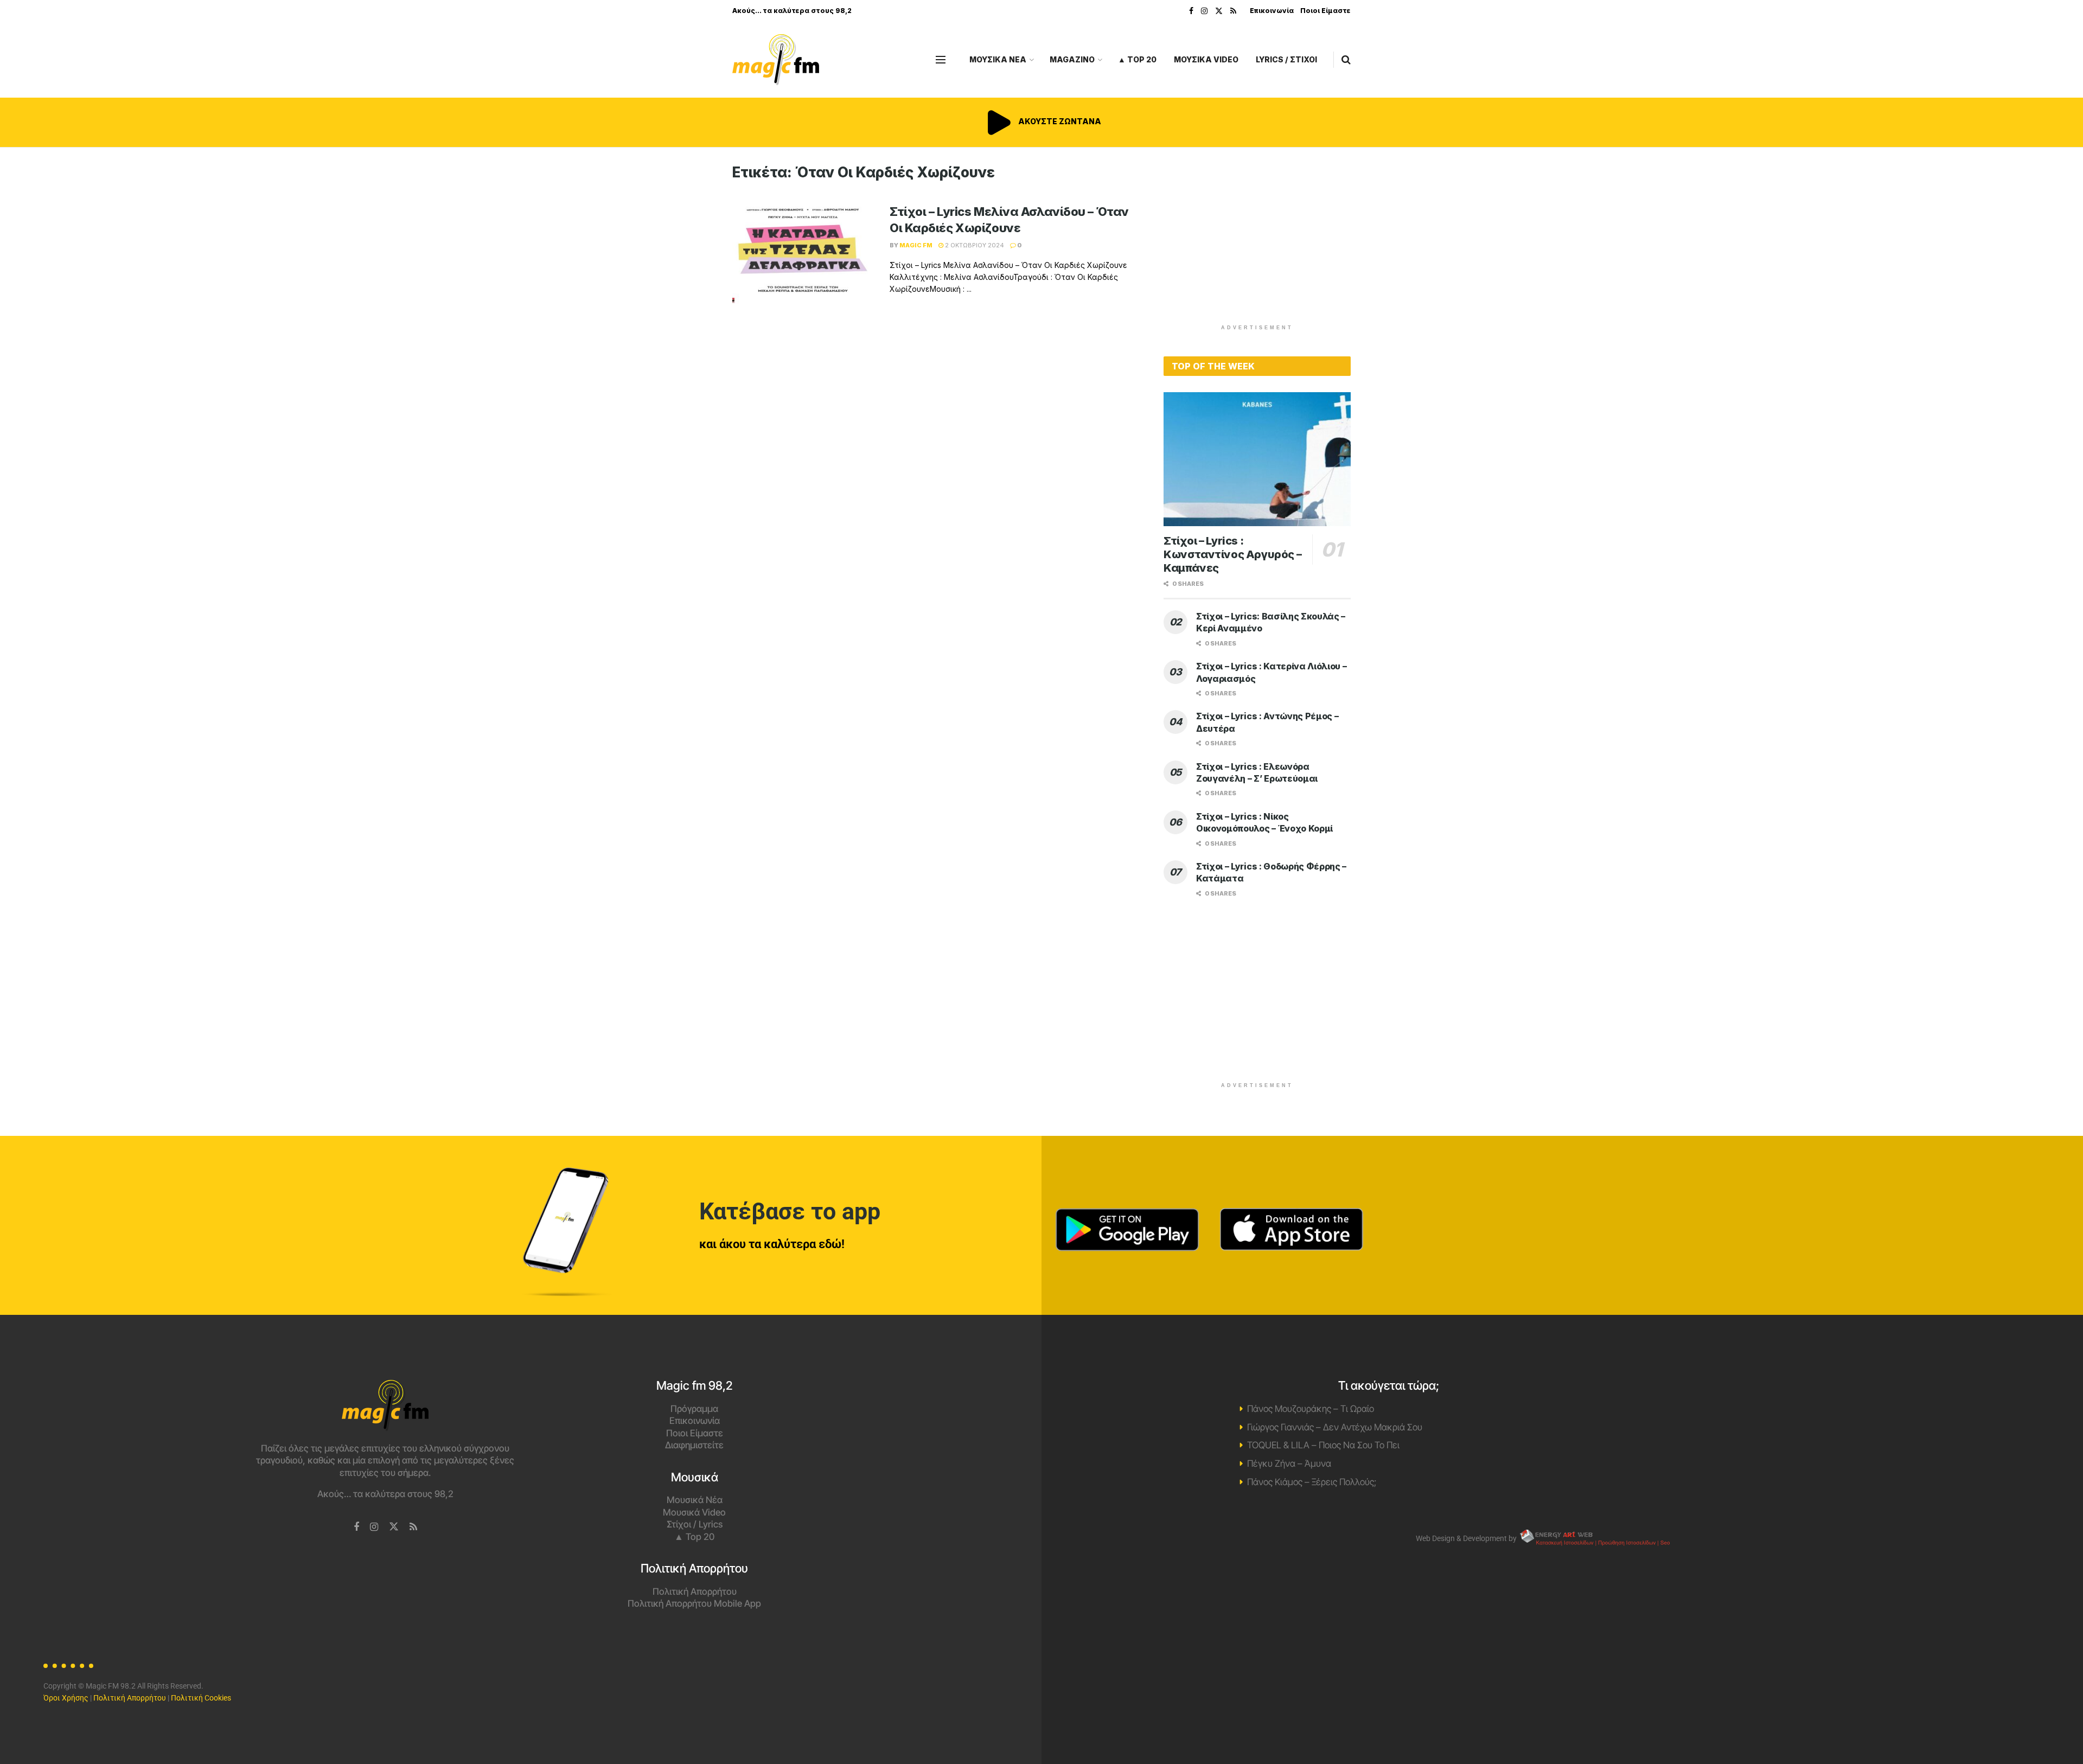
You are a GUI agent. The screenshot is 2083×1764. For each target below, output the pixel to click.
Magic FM (916, 245)
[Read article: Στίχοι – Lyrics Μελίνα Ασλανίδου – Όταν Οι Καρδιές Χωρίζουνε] (803, 254)
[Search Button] (1346, 60)
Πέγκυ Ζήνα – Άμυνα (1289, 1463)
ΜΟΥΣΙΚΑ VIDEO (1206, 59)
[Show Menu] (941, 60)
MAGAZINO (1072, 59)
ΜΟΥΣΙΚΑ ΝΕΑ (998, 59)
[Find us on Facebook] (1191, 11)
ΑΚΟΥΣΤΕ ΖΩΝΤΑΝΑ (1059, 121)
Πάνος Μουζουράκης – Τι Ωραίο (1311, 1409)
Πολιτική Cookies (201, 1698)
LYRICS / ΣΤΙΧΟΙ (1286, 59)
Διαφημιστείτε (694, 1445)
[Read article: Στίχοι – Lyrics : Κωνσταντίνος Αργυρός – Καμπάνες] (1257, 459)
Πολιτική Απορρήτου (695, 1592)
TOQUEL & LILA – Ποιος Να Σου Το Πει (1323, 1445)
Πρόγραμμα (694, 1409)
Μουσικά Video (694, 1512)
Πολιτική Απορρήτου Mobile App (694, 1603)
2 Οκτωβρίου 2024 (974, 245)
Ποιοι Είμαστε (1325, 11)
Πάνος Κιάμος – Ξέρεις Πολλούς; (1312, 1482)
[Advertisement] (1257, 240)
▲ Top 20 (1137, 59)
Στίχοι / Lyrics (695, 1524)
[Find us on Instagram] (1204, 11)
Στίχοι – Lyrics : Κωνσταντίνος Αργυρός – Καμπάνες (1232, 554)
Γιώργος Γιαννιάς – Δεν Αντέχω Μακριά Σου (1335, 1427)
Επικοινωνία (1272, 11)
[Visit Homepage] (776, 60)
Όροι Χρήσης (66, 1698)
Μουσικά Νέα (695, 1500)
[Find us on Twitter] (1219, 11)
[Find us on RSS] (1233, 11)
